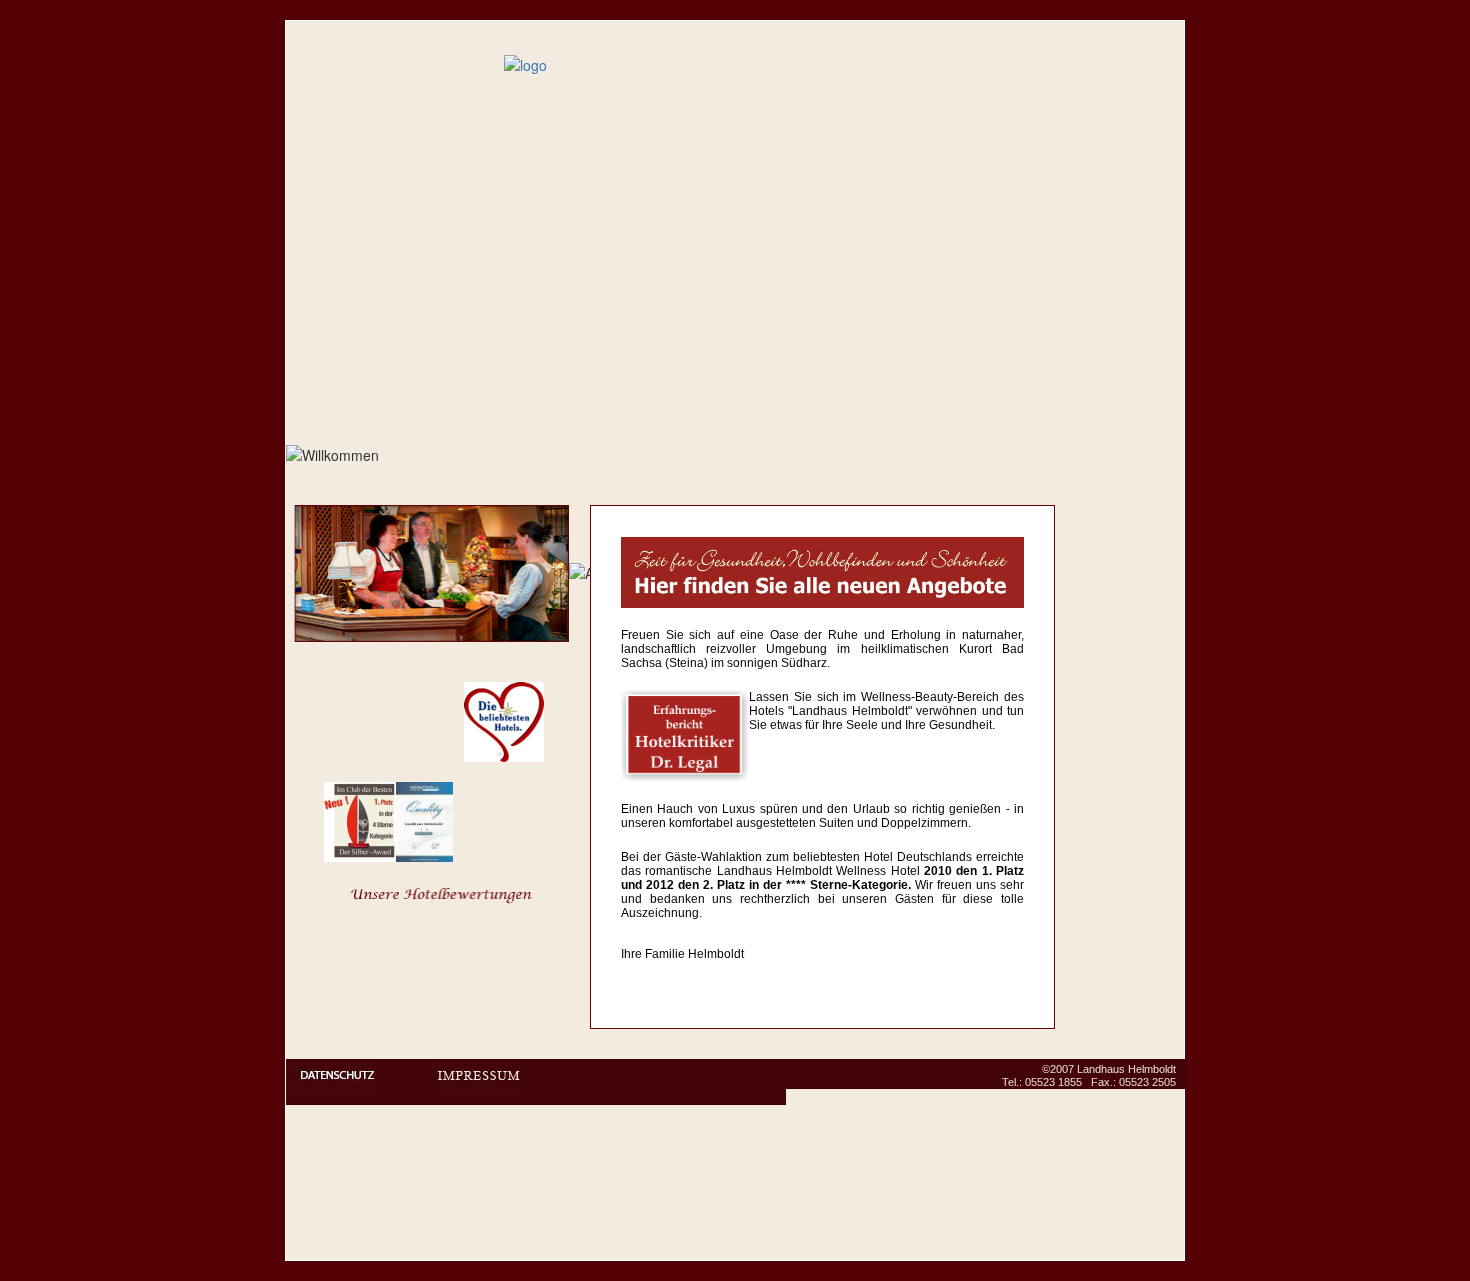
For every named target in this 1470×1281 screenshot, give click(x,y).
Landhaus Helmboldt (1126, 1069)
